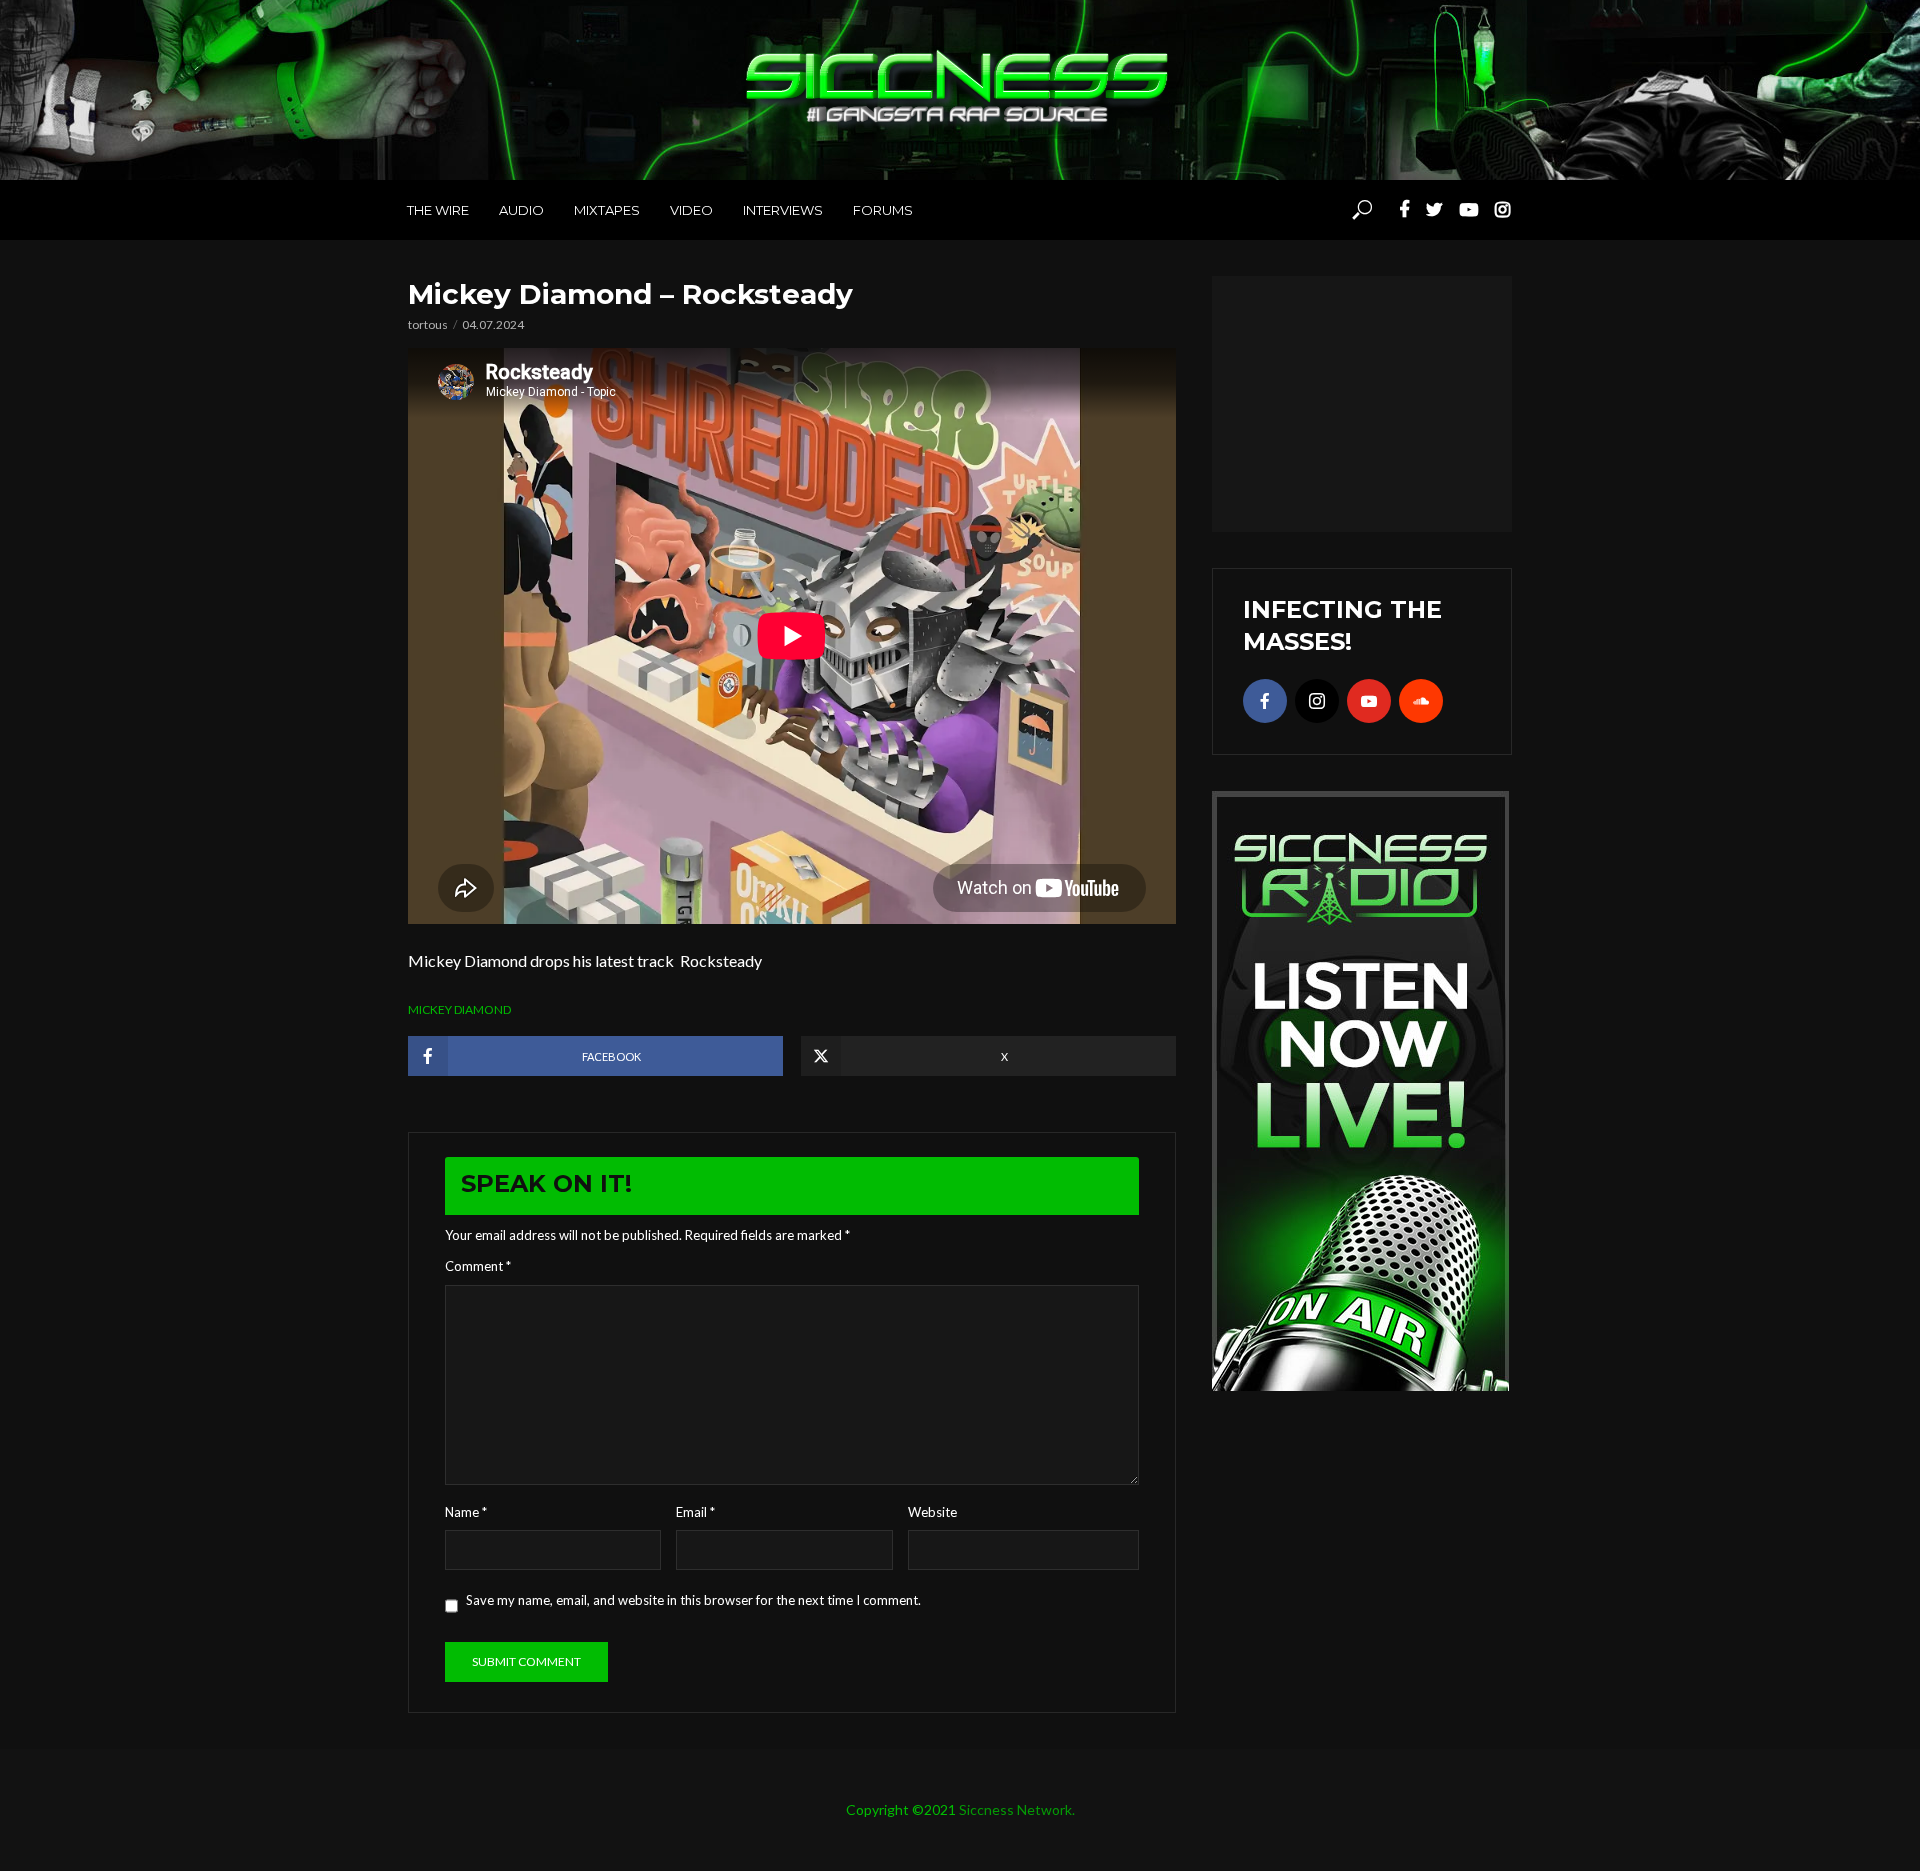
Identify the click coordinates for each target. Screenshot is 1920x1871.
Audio (521, 210)
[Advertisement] (1362, 401)
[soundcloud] (1421, 701)
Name (466, 1512)
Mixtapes (607, 210)
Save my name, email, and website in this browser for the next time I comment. (693, 1600)
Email (695, 1512)
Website (932, 1512)
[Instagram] (1317, 701)
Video (691, 210)
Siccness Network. (1017, 1809)
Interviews (783, 210)
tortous (428, 324)
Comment (478, 1266)
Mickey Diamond (459, 1009)
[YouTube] (1369, 701)
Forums (883, 210)
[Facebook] (1265, 701)
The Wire (438, 210)
